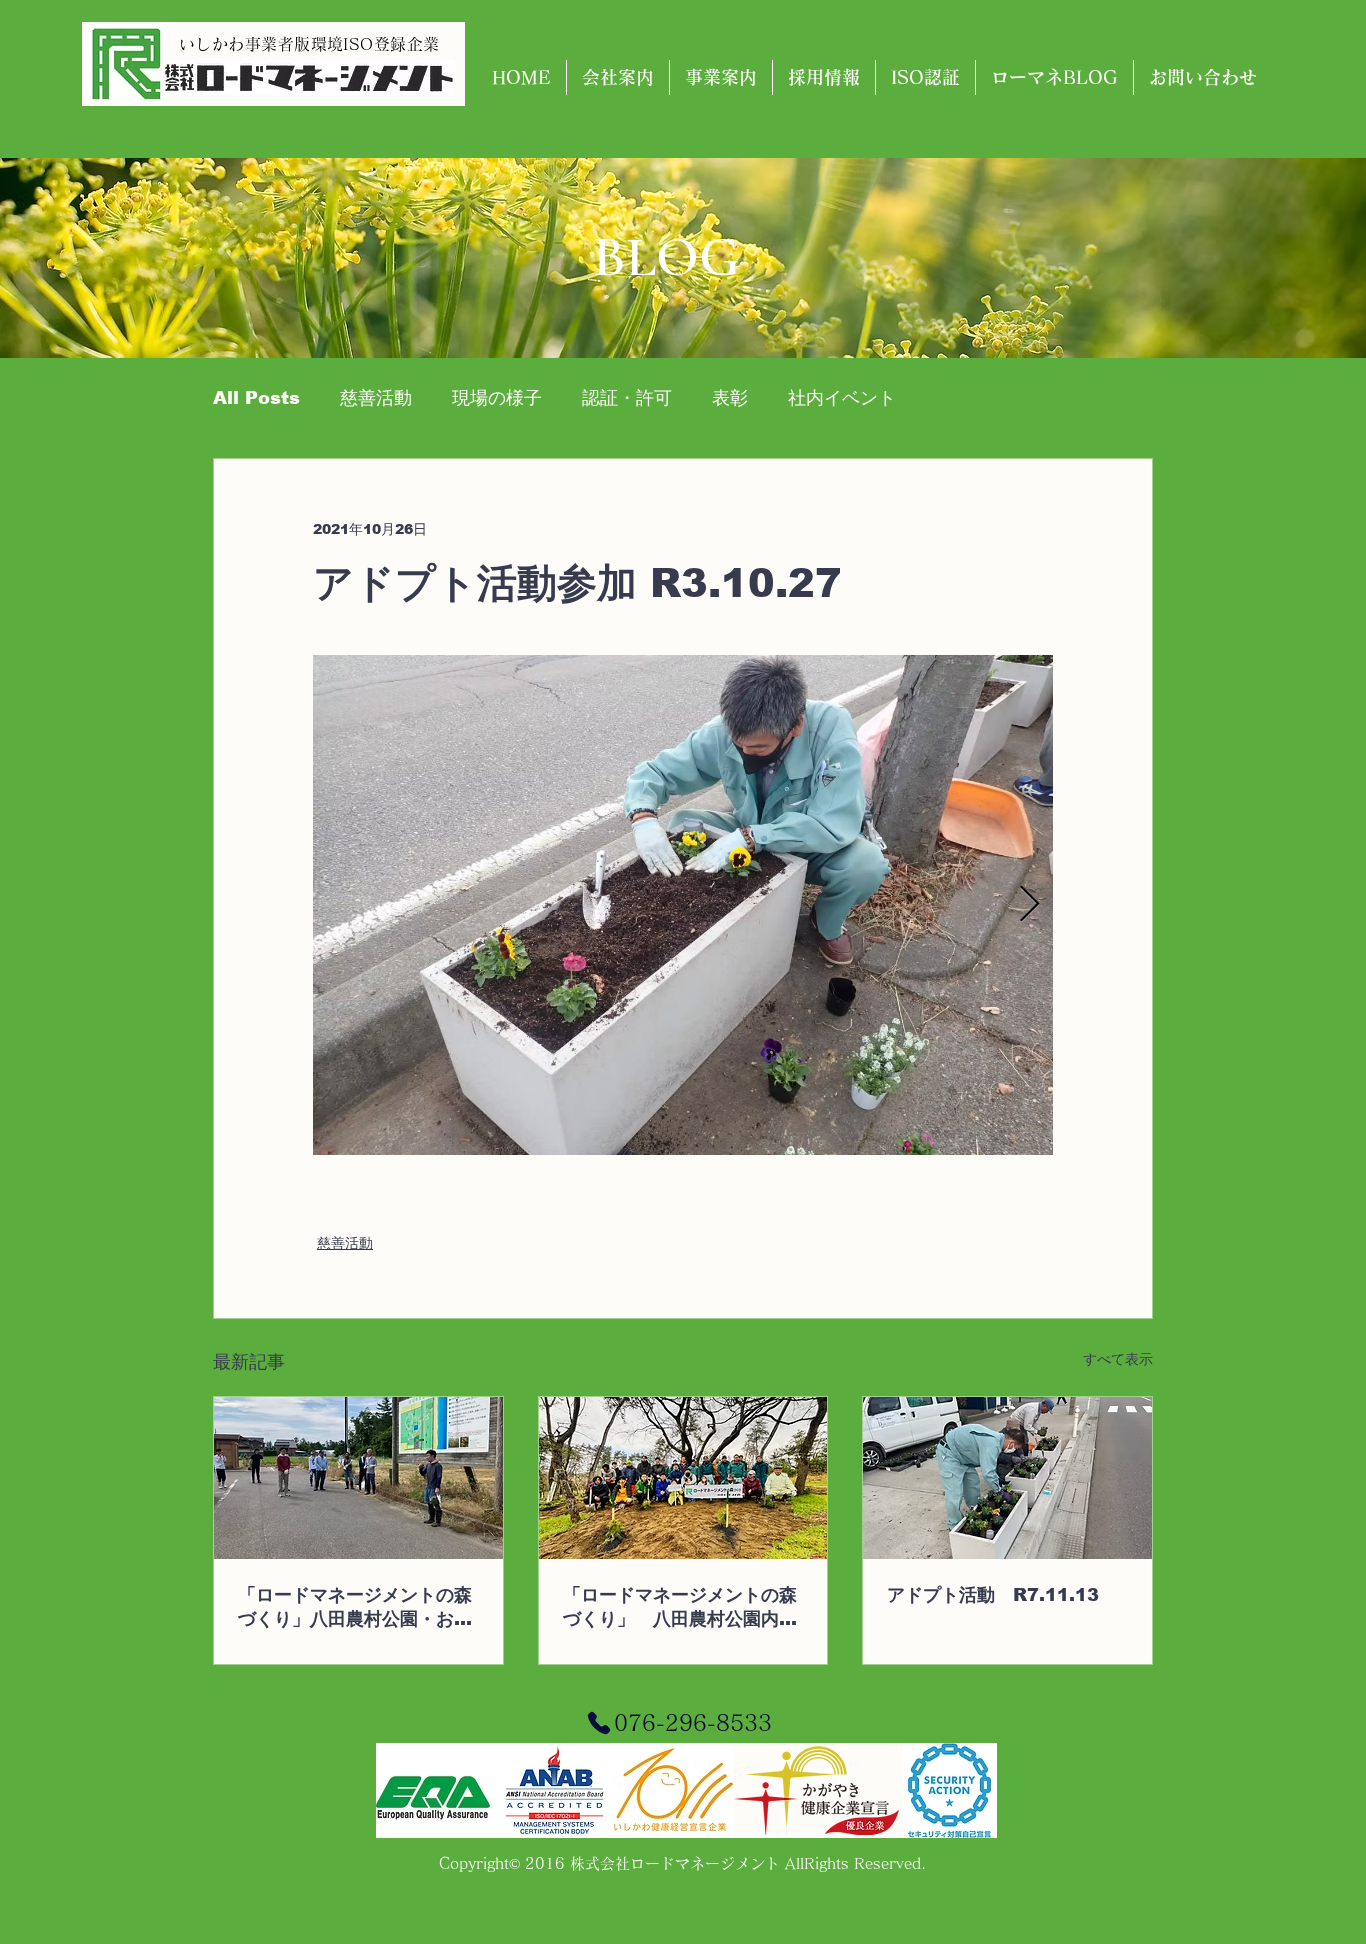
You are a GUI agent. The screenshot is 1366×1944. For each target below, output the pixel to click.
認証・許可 (627, 398)
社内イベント (842, 398)
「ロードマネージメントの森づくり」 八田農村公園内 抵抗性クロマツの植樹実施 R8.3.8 (680, 1608)
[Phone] (599, 1723)
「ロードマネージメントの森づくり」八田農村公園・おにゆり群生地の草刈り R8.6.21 (355, 1608)
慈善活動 (376, 398)
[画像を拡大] (683, 905)
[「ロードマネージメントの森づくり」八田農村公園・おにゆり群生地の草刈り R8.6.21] (358, 1478)
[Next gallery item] (1029, 905)
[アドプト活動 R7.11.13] (1007, 1478)
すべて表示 (1118, 1359)
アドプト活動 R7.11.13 (993, 1595)
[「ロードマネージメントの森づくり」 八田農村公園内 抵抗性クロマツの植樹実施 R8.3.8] (683, 1478)
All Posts (256, 398)
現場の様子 (497, 398)
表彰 (730, 398)
